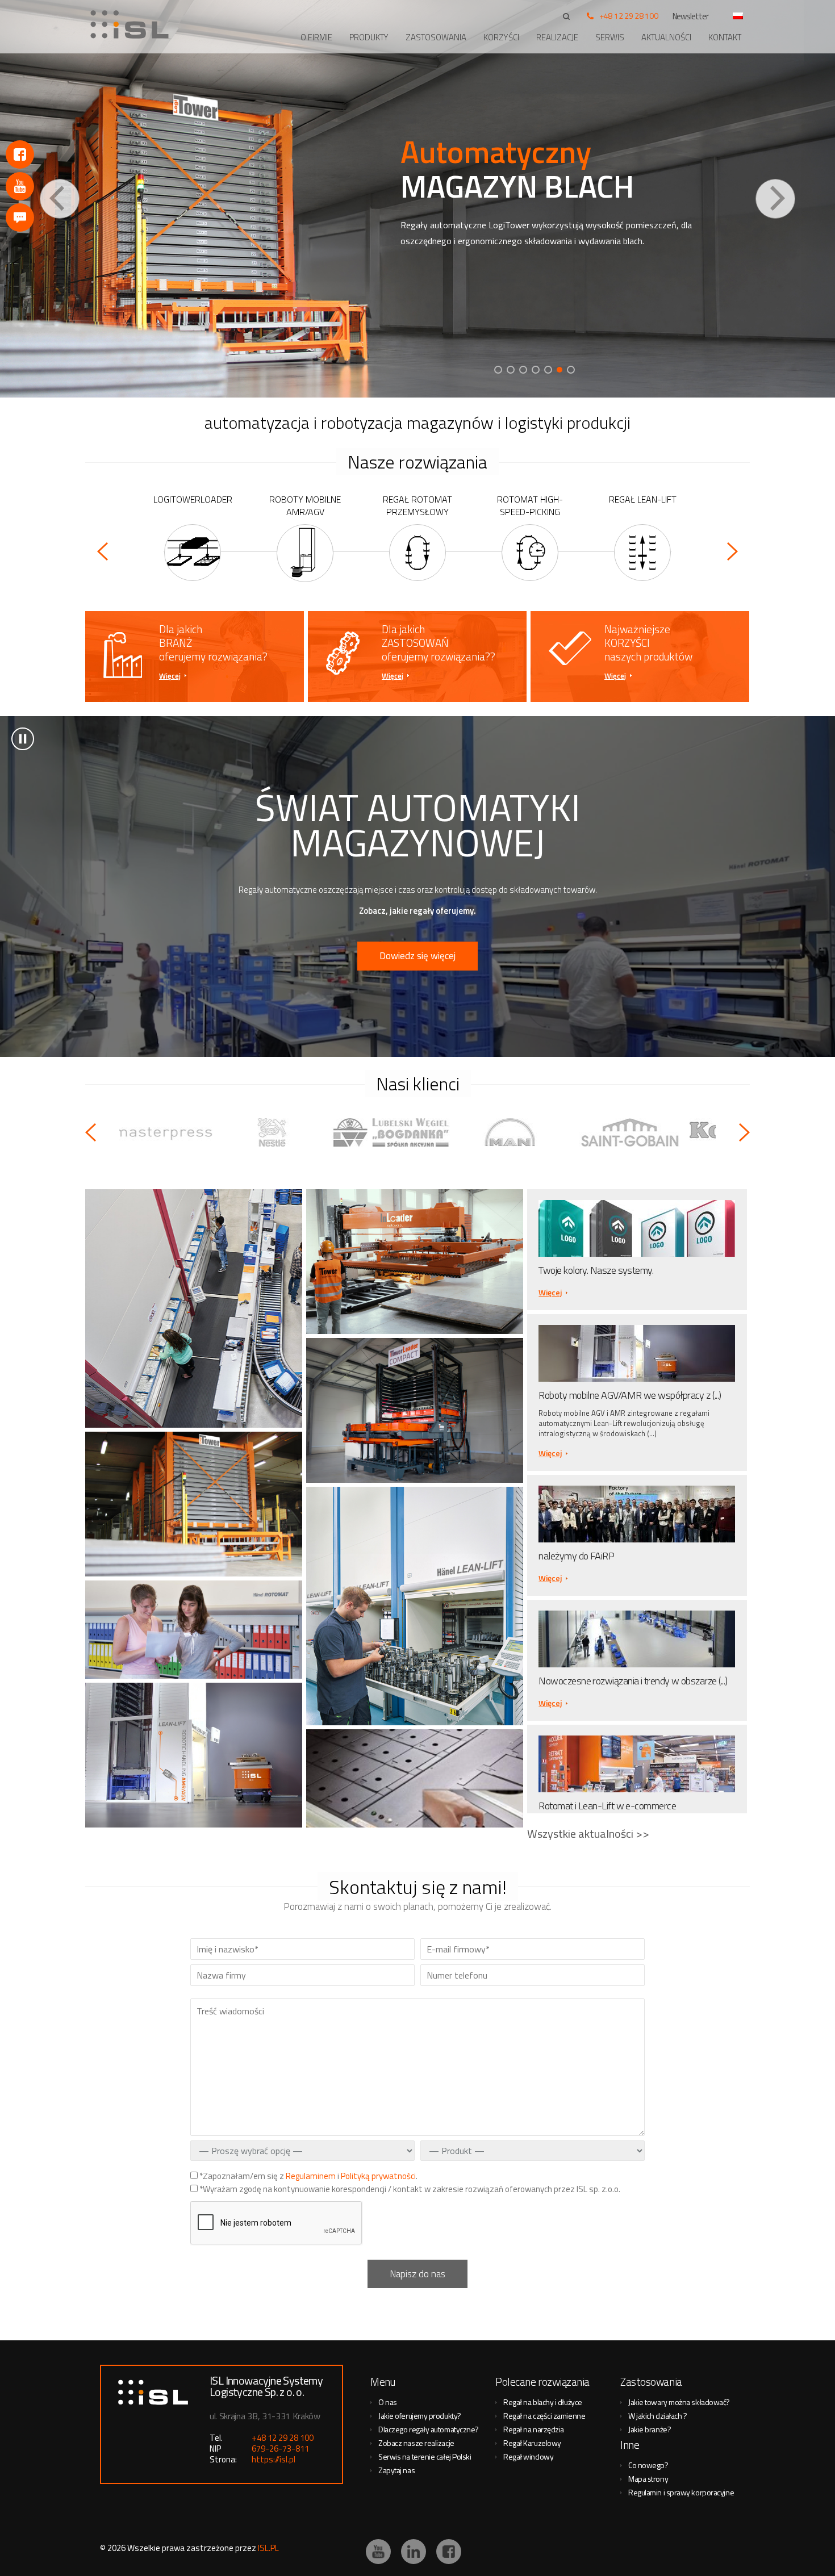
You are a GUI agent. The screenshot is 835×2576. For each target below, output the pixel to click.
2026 (116, 2548)
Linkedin (414, 2552)
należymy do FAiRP (576, 1556)
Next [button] (775, 199)
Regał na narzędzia (534, 2429)
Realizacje (557, 37)
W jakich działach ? (657, 2416)
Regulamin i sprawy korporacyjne (681, 2492)
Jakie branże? (650, 2429)
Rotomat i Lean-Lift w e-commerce (607, 1806)
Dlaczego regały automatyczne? (429, 2429)
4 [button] (536, 370)
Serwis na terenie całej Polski (425, 2456)
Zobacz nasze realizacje (416, 2443)
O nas (388, 2402)
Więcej (170, 676)
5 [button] (548, 370)
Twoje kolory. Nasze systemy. (596, 1270)
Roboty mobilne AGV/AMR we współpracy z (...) (630, 1395)
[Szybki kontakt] (20, 218)
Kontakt (725, 37)
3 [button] (523, 370)
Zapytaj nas (396, 2470)
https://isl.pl (274, 2459)
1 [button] (498, 370)
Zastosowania (436, 37)
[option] (417, 199)
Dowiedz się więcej (417, 956)
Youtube (20, 186)
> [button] (23, 739)
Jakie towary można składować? (679, 2402)
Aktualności (666, 37)
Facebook (20, 154)
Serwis (610, 37)
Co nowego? (648, 2465)
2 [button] (511, 370)
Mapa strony (648, 2479)
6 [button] (561, 370)
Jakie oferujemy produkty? (420, 2416)
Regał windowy (528, 2456)
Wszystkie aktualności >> (588, 1833)
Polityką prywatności (378, 2176)
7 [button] (572, 370)
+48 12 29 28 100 (629, 16)
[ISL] (133, 24)
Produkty (369, 37)
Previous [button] (60, 199)
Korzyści (501, 37)
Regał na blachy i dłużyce (543, 2402)
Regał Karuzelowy (532, 2443)
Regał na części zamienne (544, 2416)
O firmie (316, 37)
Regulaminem (311, 2176)
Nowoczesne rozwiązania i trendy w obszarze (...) (633, 1681)
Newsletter (691, 16)
